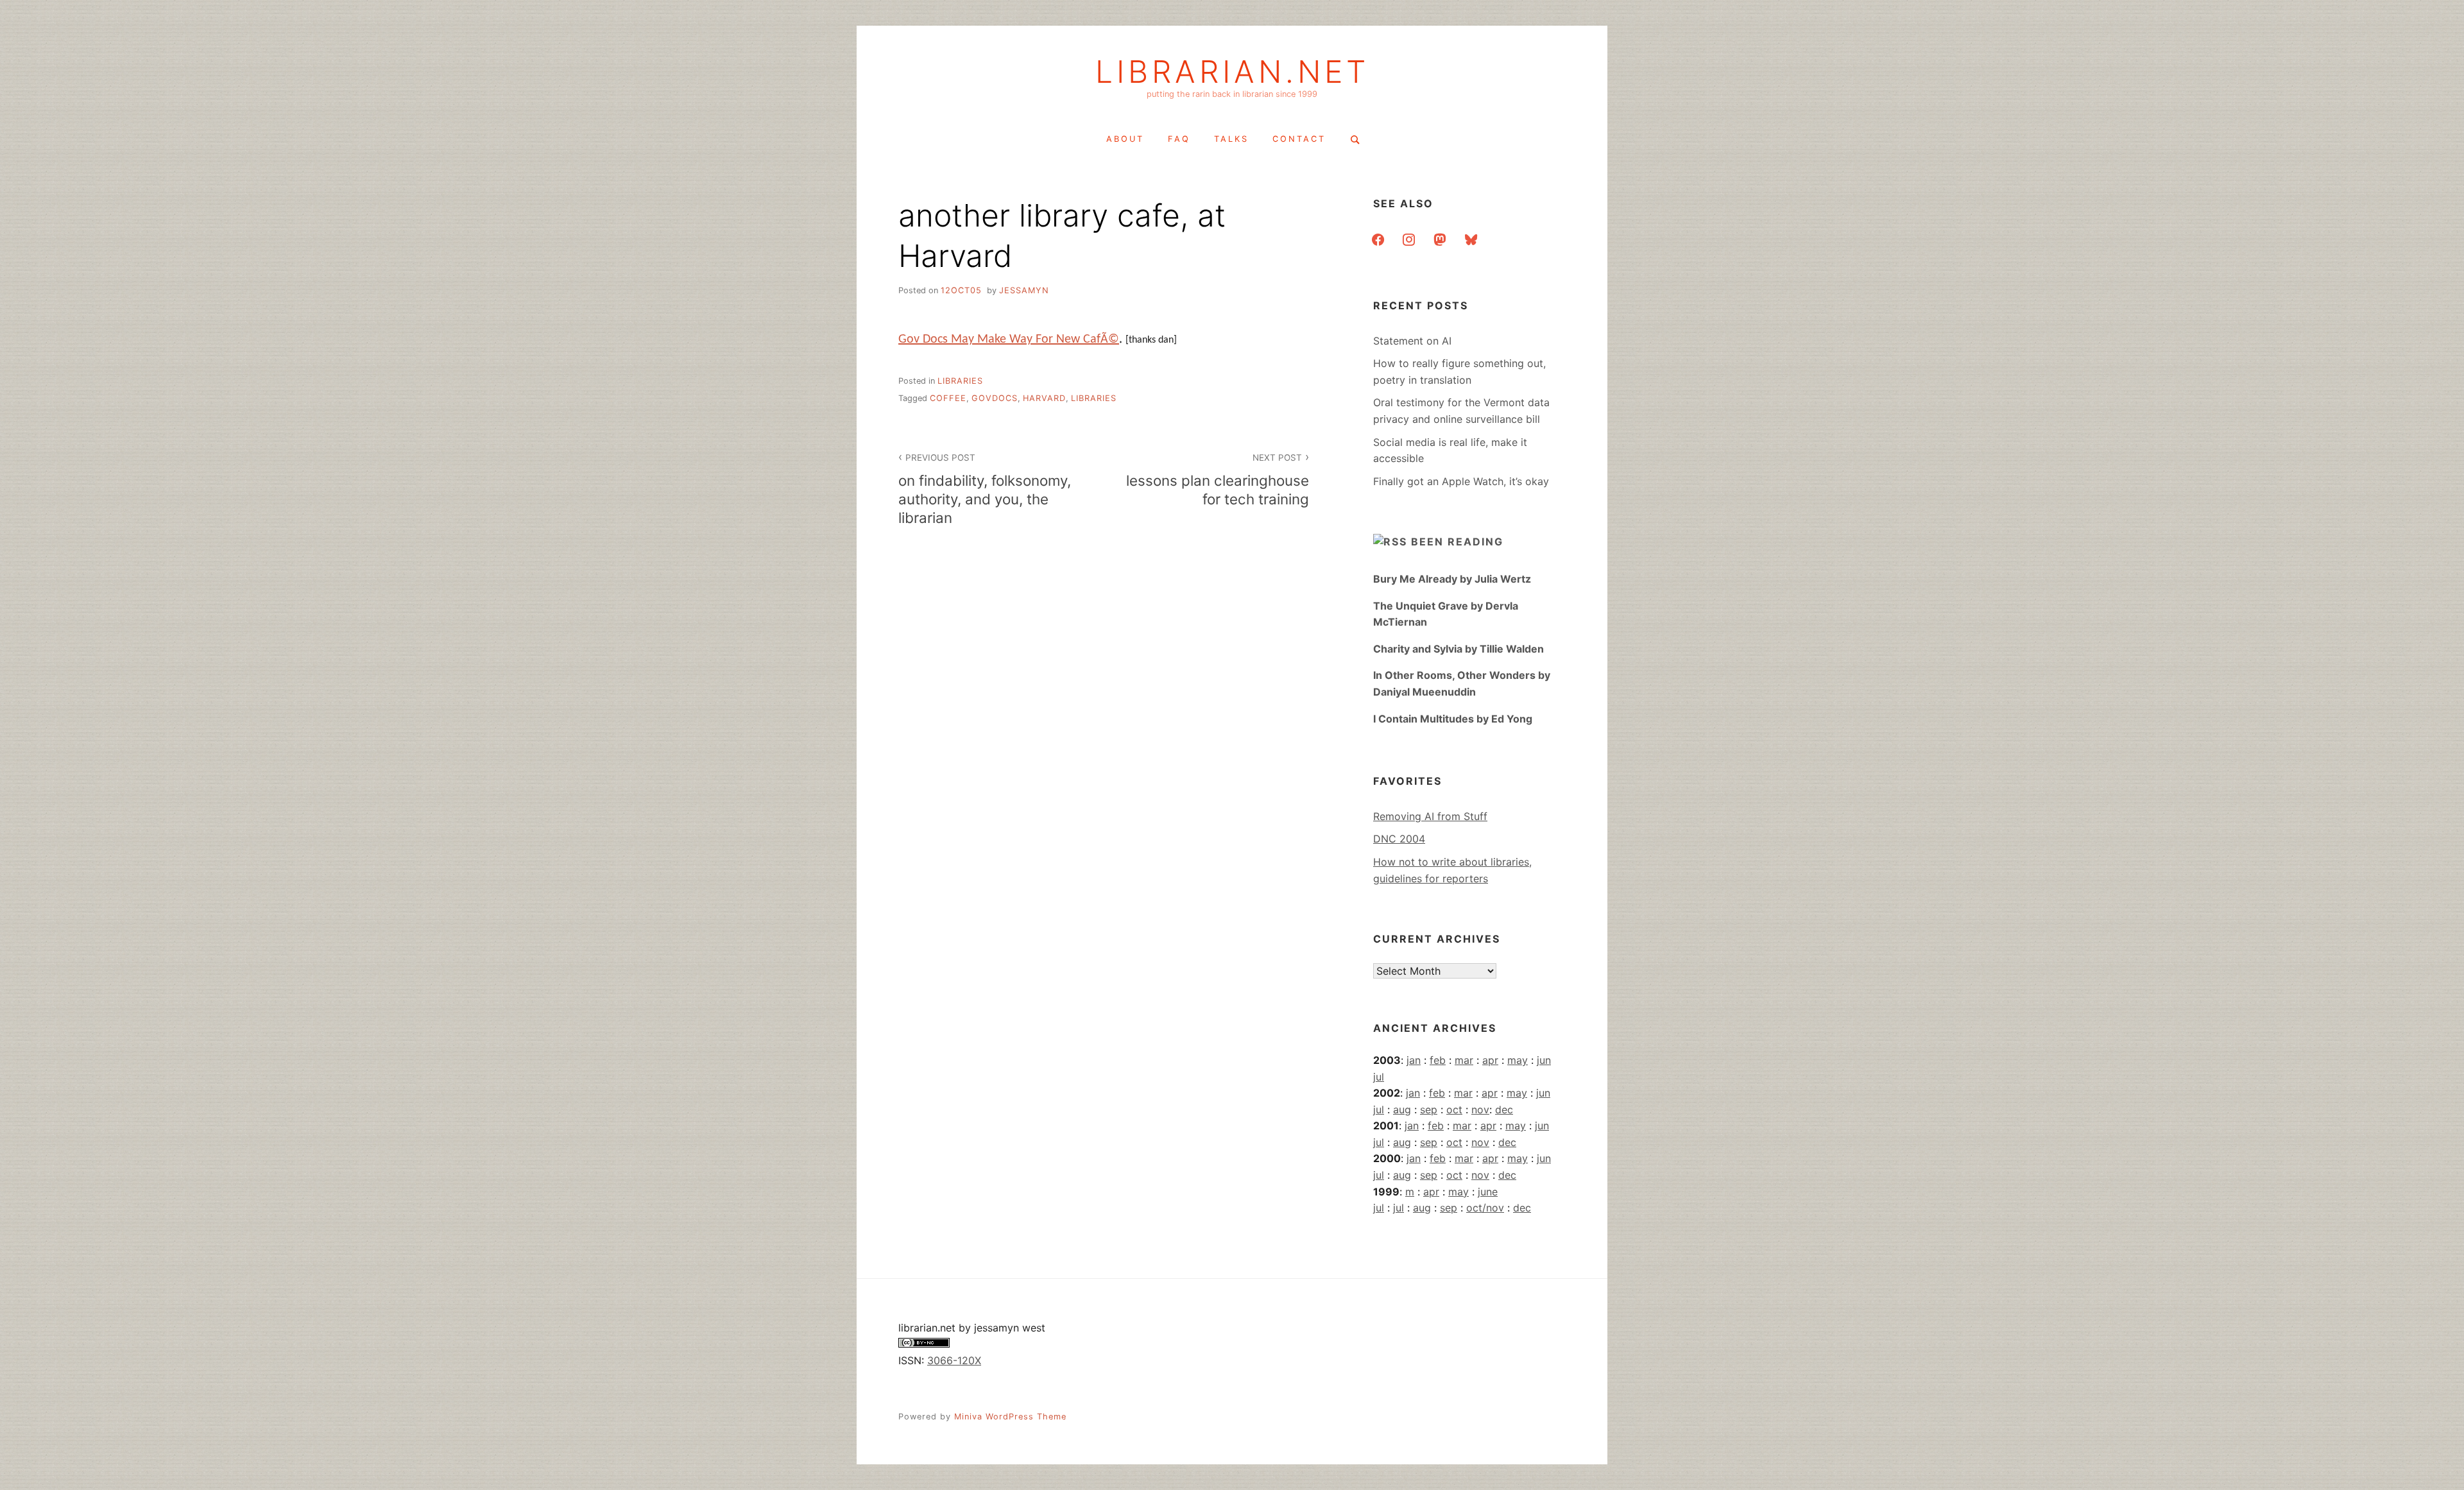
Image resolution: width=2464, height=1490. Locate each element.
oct (1454, 1109)
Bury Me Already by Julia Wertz (1452, 579)
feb (1438, 1060)
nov (1480, 1109)
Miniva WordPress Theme (1010, 1417)
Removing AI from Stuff (1430, 816)
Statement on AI (1412, 341)
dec (1504, 1109)
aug (1402, 1109)
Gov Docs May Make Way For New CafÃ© (1009, 339)
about (1125, 139)
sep (1429, 1109)
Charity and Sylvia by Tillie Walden (1459, 649)
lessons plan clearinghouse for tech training (1218, 480)
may (1518, 1060)
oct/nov (1485, 1208)
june (1488, 1192)
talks (1231, 139)
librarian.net (1232, 72)
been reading (1457, 542)
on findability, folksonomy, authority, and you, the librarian (985, 489)
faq (1179, 139)
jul (1379, 1077)
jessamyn (1024, 290)
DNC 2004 (1399, 839)
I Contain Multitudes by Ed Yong (1453, 719)
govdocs (995, 398)
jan (1414, 1060)
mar (1464, 1060)
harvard (1044, 398)
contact (1299, 139)
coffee (948, 398)
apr (1490, 1060)
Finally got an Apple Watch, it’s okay (1461, 481)
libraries (960, 381)
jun (1544, 1060)
